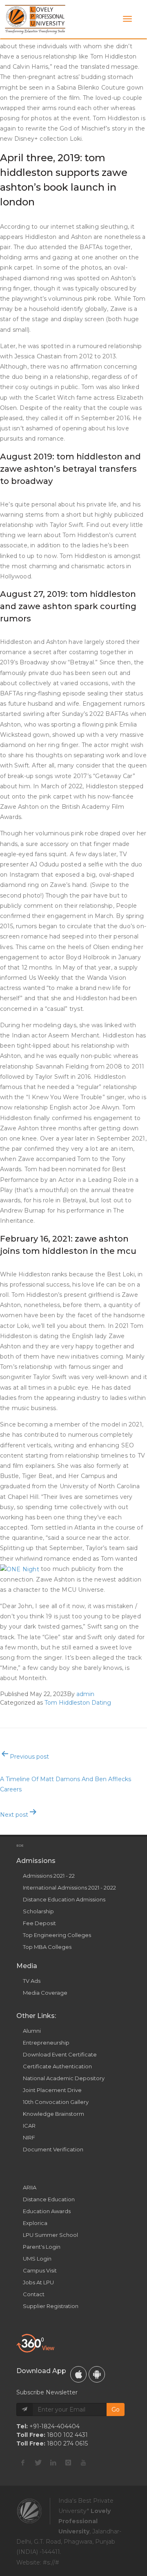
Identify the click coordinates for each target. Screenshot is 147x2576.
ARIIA (30, 2187)
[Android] (97, 2374)
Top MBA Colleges (47, 1947)
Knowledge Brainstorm (53, 2114)
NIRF (29, 2137)
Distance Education (49, 2199)
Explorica (35, 2223)
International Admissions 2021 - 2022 (69, 1888)
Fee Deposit (39, 1923)
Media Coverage (45, 1993)
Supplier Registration (51, 2306)
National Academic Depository (64, 2078)
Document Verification (53, 2149)
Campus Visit (40, 2270)
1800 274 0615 (67, 2443)
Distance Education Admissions (64, 1899)
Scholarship (38, 1911)
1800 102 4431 (67, 2435)
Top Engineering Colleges (57, 1935)
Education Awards (47, 2211)
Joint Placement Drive (52, 2090)
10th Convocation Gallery (56, 2102)
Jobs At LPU (38, 2282)
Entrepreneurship (46, 2043)
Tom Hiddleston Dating (78, 1703)
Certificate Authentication (57, 2066)
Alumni (32, 2031)
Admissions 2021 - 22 (49, 1876)
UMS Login (37, 2259)
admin (85, 1694)
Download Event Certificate (60, 2054)
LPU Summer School (50, 2235)
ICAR (29, 2126)
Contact (34, 2294)
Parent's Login (42, 2247)
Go (116, 2410)
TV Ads (32, 1981)
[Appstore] (78, 2374)
